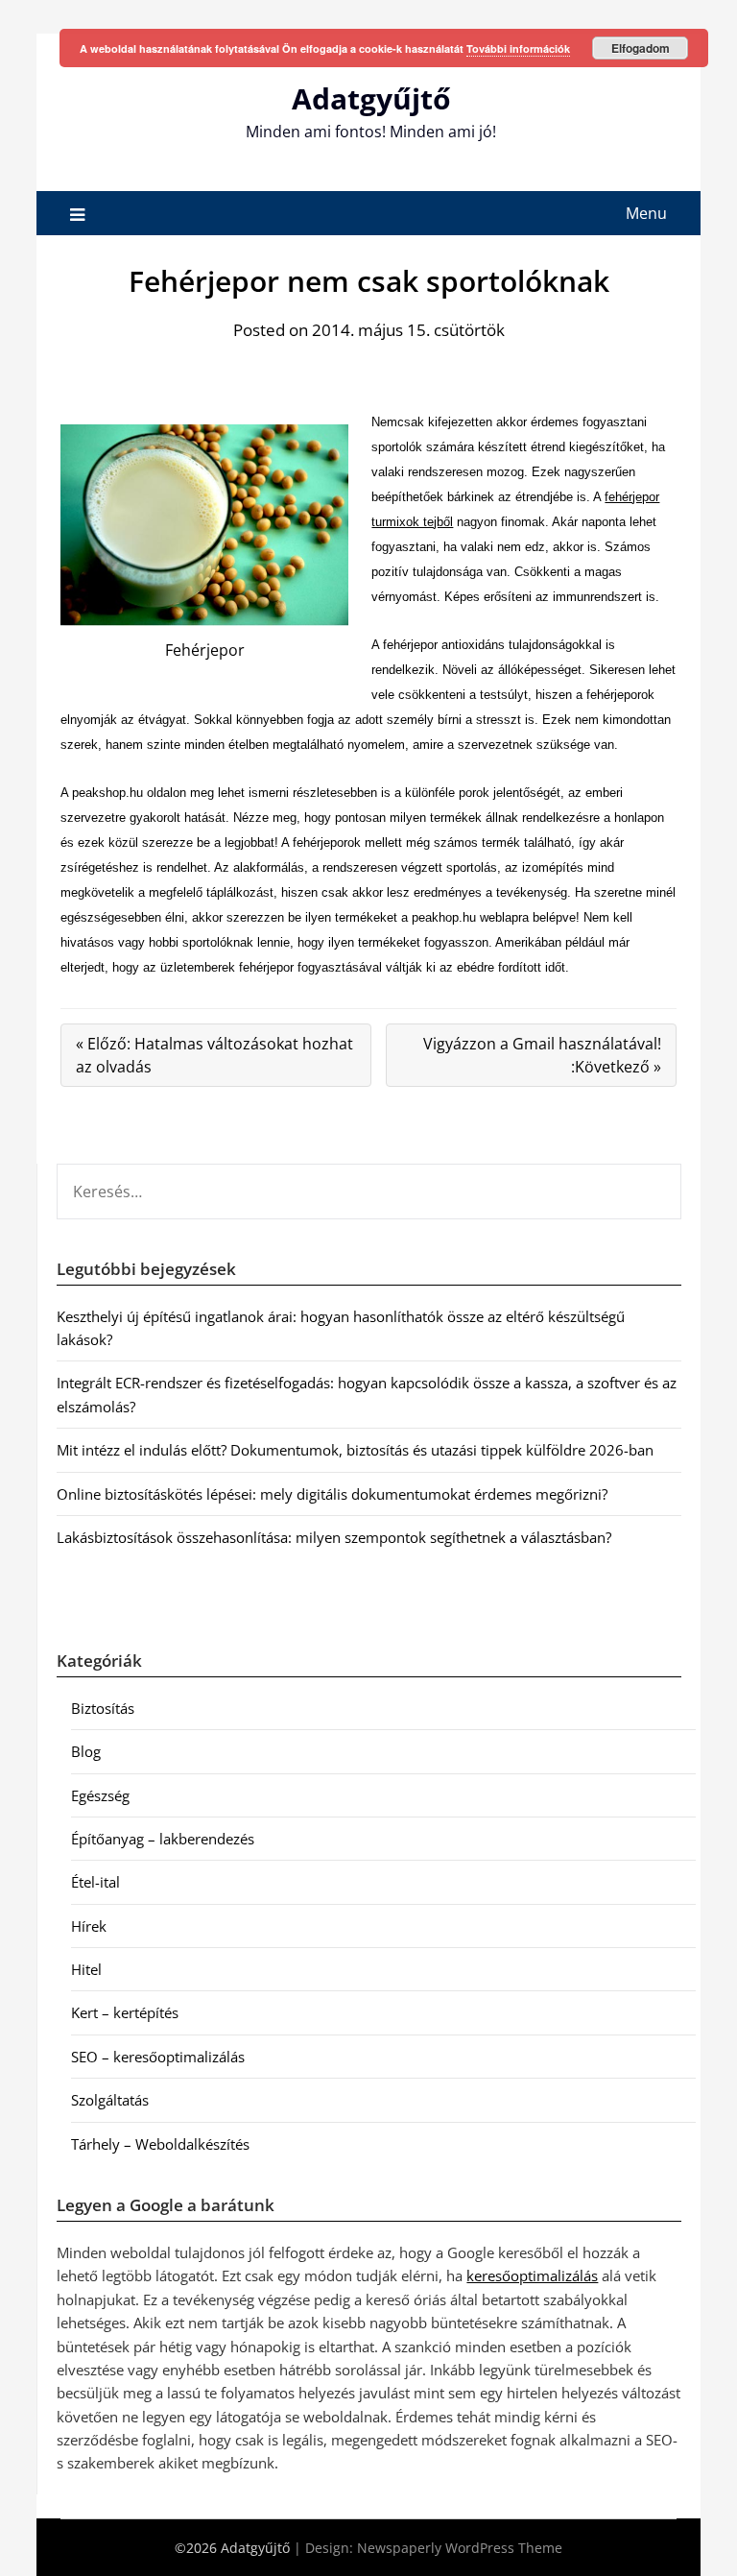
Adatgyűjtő (371, 98)
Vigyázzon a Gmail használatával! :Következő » (542, 1055)
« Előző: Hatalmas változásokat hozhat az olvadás (214, 1055)
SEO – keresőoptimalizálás (158, 2057)
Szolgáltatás (110, 2100)
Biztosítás (103, 1708)
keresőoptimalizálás (532, 2275)
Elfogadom (641, 48)
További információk (518, 48)
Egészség (100, 1795)
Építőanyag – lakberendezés (163, 1839)
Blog (86, 1751)
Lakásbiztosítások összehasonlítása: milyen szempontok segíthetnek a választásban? (334, 1537)
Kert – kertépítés (125, 2012)
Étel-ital (95, 1882)
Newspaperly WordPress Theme (460, 2548)
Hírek (89, 1926)
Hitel (86, 1969)
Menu (646, 213)
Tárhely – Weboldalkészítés (160, 2144)
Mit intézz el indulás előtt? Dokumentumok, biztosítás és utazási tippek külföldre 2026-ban (355, 1450)
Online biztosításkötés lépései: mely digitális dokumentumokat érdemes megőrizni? (332, 1494)
